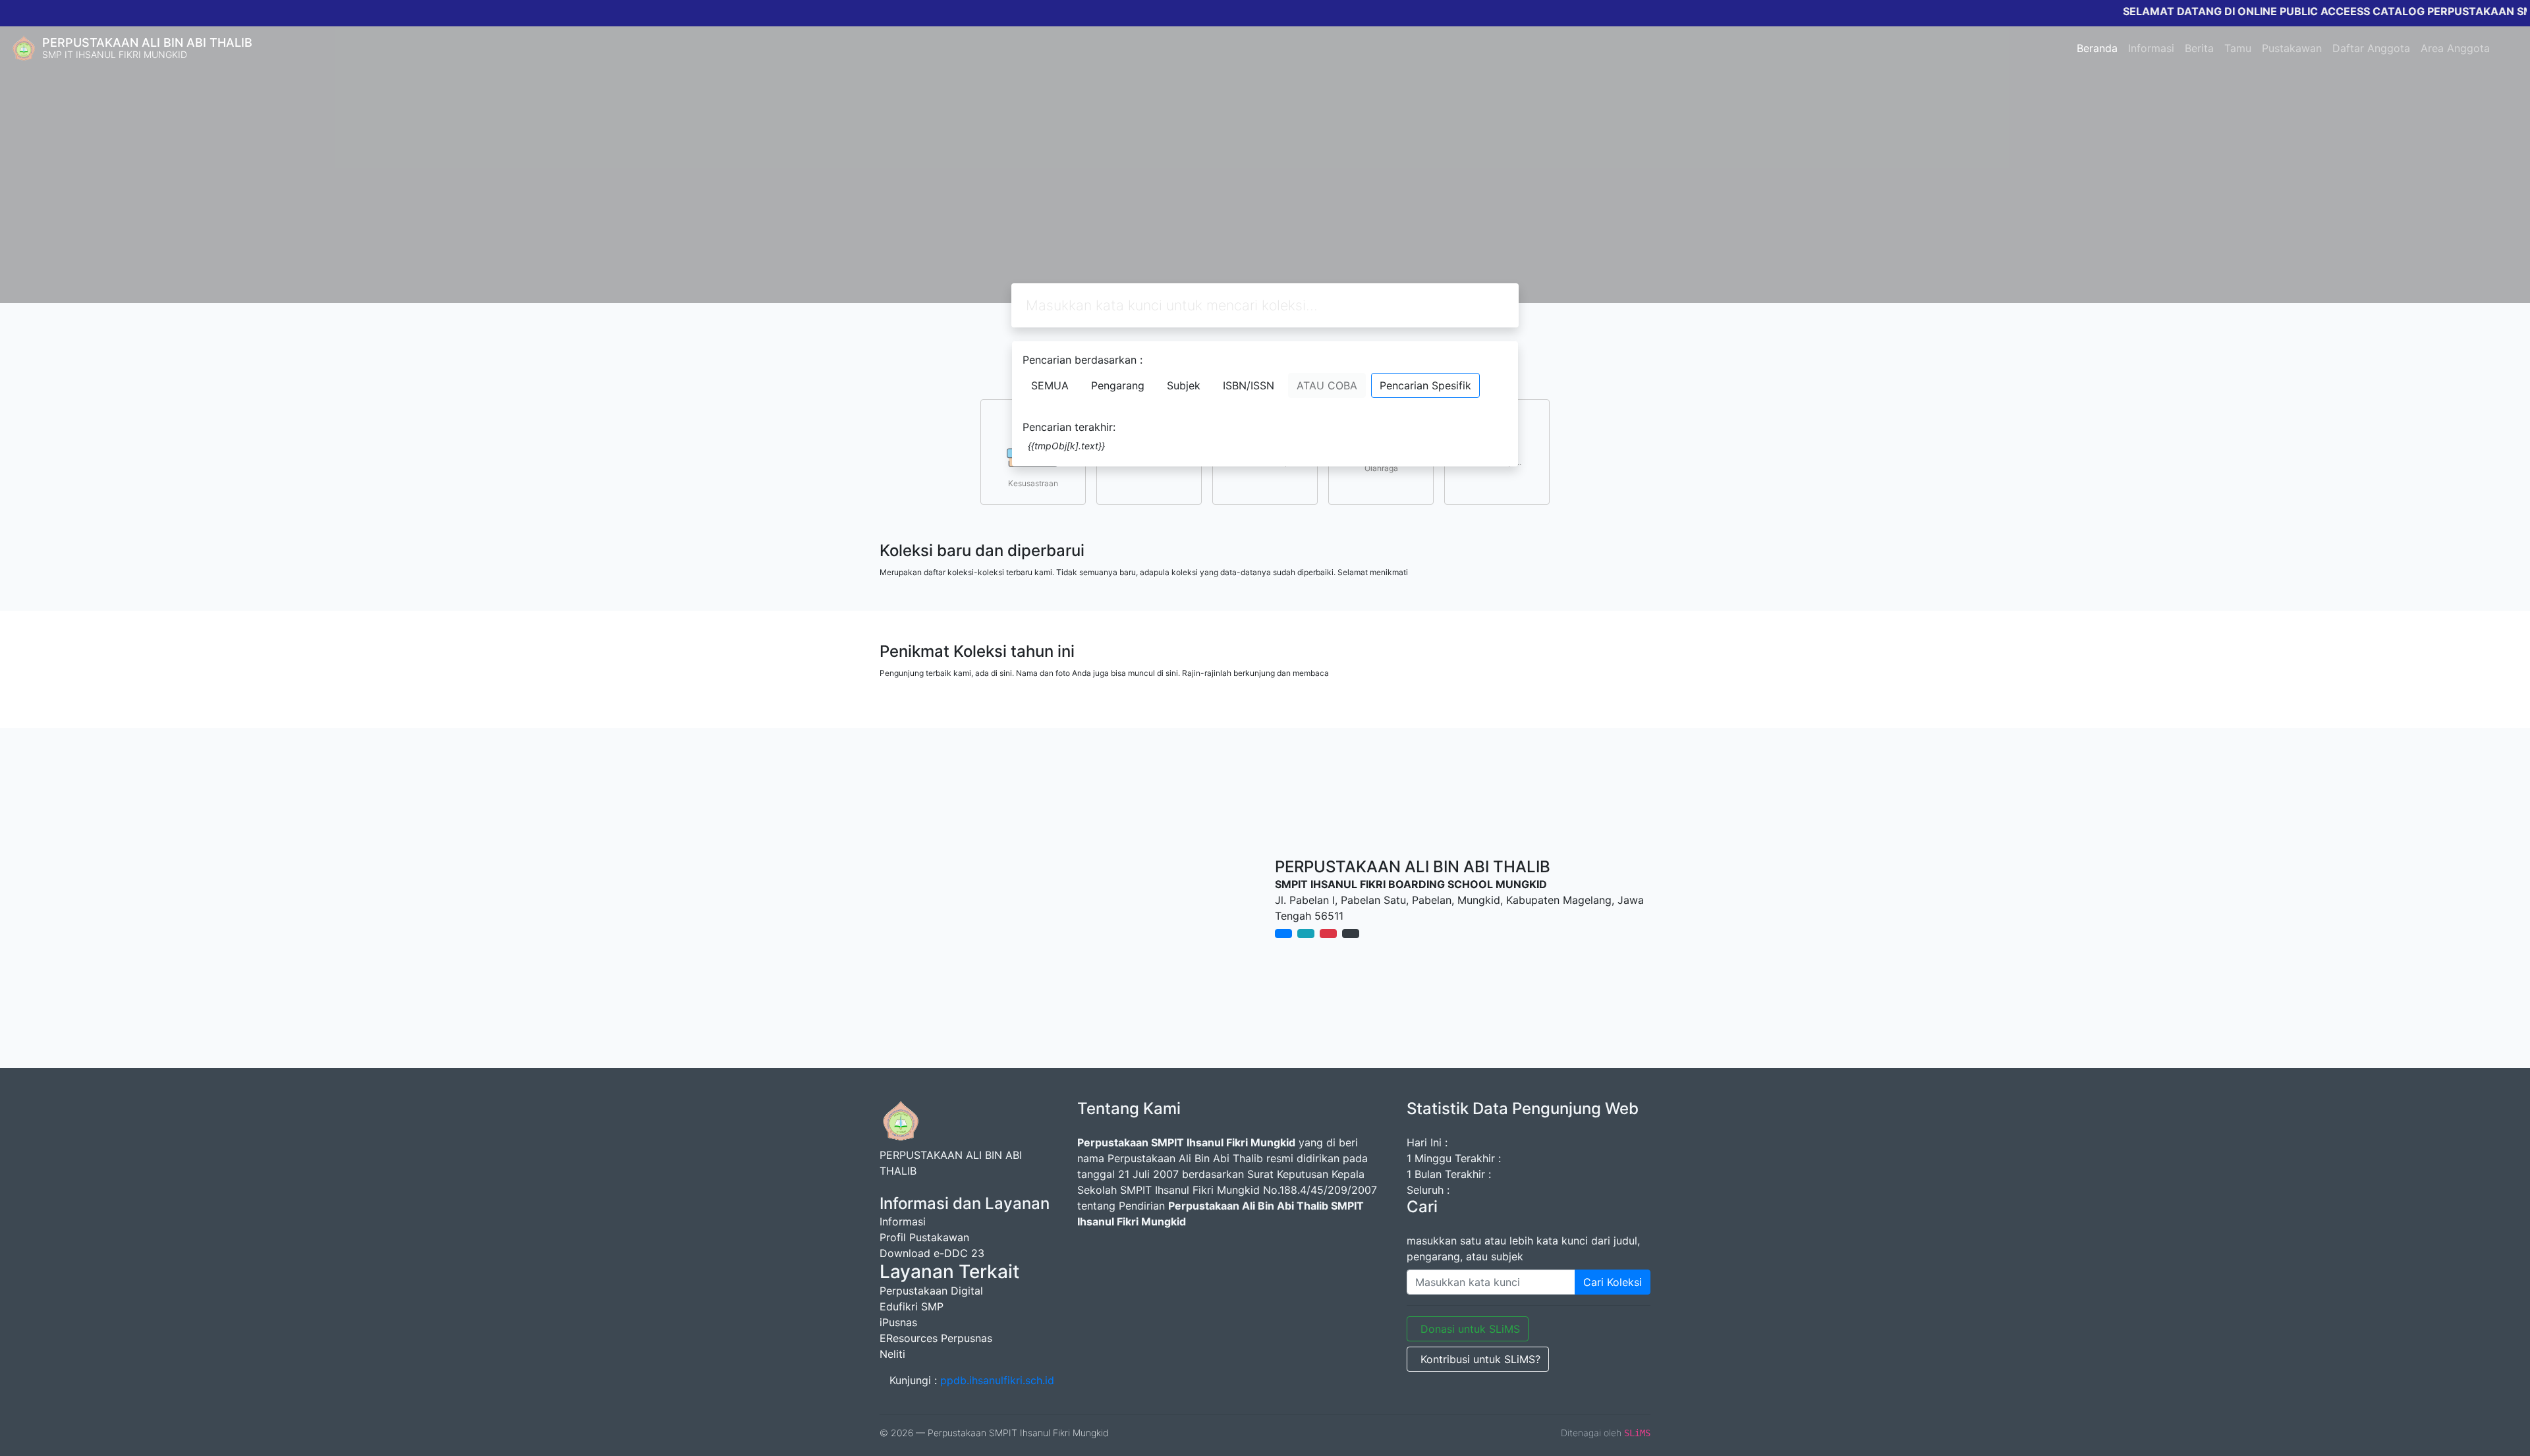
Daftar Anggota (2371, 48)
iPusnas (898, 1322)
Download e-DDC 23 (932, 1253)
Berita (2199, 48)
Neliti (892, 1354)
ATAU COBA (1327, 385)
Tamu (2238, 48)
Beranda (2097, 48)
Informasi (2151, 48)
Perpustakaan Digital (931, 1291)
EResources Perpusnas (936, 1338)
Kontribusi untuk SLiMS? (1480, 1359)
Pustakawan (2292, 48)
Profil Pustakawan (924, 1237)
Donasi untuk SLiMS (1470, 1329)
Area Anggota (2455, 48)
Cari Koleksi (1613, 1282)
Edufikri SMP (912, 1306)
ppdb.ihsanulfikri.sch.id (997, 1380)
